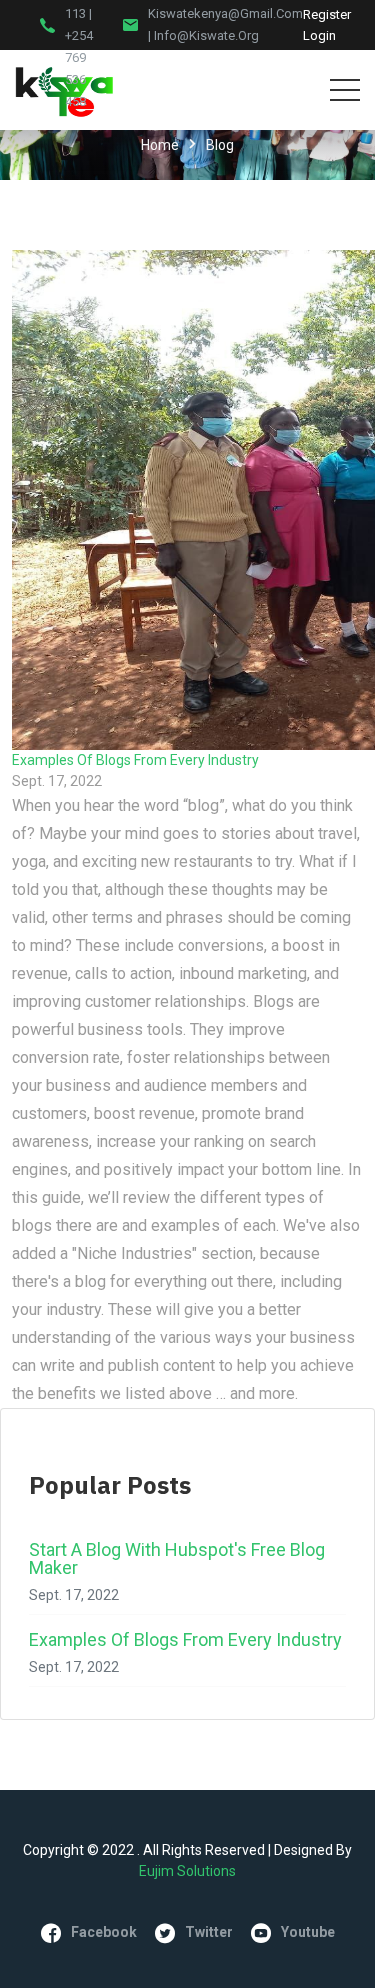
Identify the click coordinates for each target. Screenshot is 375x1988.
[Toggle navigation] (345, 90)
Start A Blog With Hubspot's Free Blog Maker (177, 1558)
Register (327, 14)
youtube (308, 1932)
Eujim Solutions (187, 1871)
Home (160, 145)
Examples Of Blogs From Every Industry (135, 760)
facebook (104, 1932)
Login (319, 35)
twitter (209, 1932)
